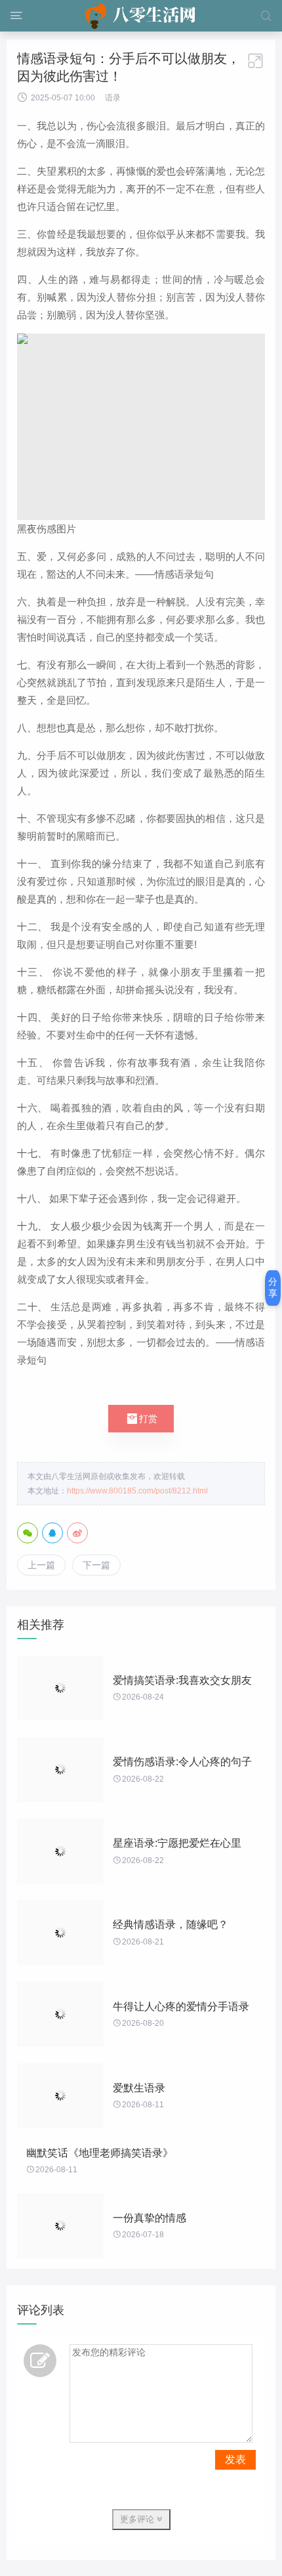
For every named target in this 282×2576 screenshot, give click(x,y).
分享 (273, 1287)
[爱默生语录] (60, 2096)
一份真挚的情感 (150, 2218)
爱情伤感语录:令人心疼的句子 (182, 1762)
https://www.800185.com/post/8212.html (137, 1491)
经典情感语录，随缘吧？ (171, 1924)
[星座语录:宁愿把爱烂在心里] (60, 1851)
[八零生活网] (141, 16)
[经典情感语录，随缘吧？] (60, 1932)
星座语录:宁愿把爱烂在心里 (177, 1843)
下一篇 (96, 1565)
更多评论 (138, 2519)
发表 (235, 2459)
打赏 (141, 1419)
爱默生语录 (139, 2088)
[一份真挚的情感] (60, 2226)
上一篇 (41, 1565)
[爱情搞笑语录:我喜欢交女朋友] (60, 1688)
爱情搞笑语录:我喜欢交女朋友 (182, 1680)
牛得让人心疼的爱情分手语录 (181, 2007)
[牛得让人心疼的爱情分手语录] (60, 2014)
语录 (113, 98)
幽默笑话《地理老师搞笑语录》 (100, 2153)
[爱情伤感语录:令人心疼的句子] (60, 1770)
